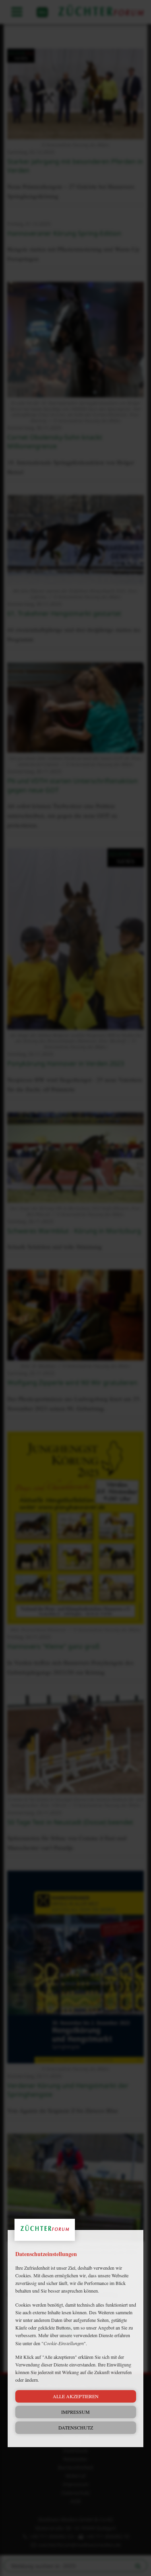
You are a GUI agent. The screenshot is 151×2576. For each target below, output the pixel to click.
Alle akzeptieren (76, 2396)
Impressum (75, 2412)
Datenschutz (76, 2427)
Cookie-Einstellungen (64, 2343)
